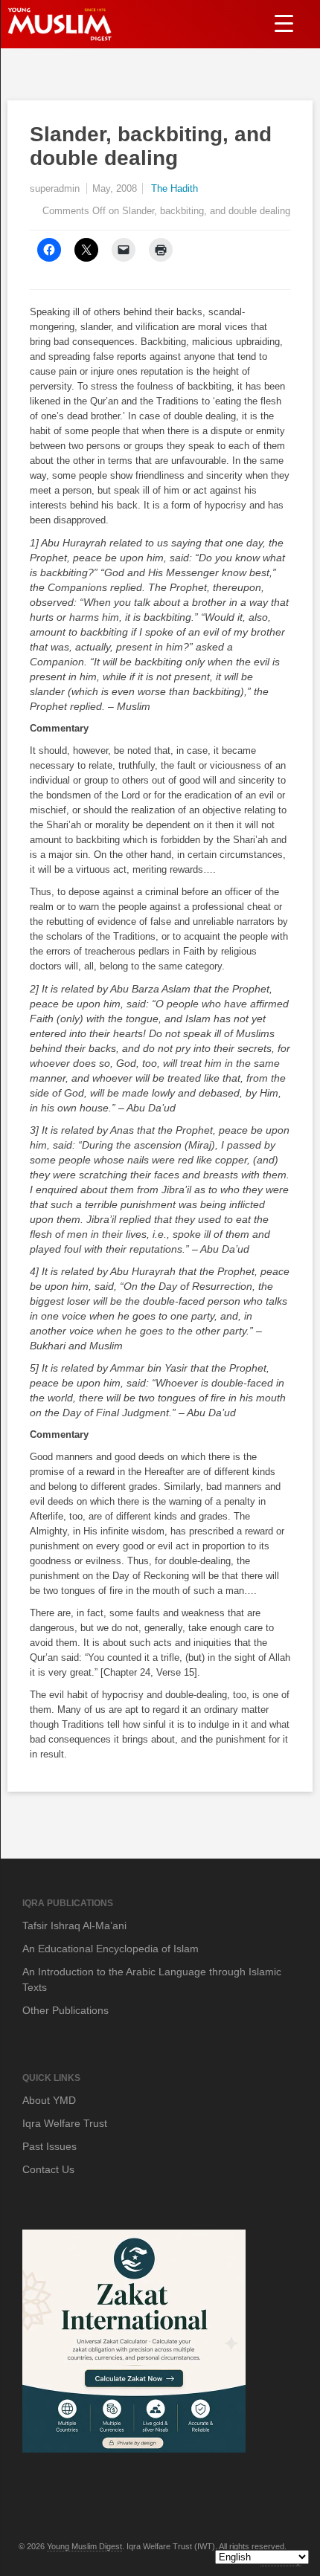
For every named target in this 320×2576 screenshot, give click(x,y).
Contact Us (48, 2169)
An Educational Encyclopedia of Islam (111, 1949)
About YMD (49, 2100)
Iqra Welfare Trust (65, 2123)
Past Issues (49, 2146)
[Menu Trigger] (284, 23)
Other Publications (65, 2010)
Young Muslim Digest (84, 2546)
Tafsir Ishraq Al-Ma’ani (74, 1925)
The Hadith (175, 188)
